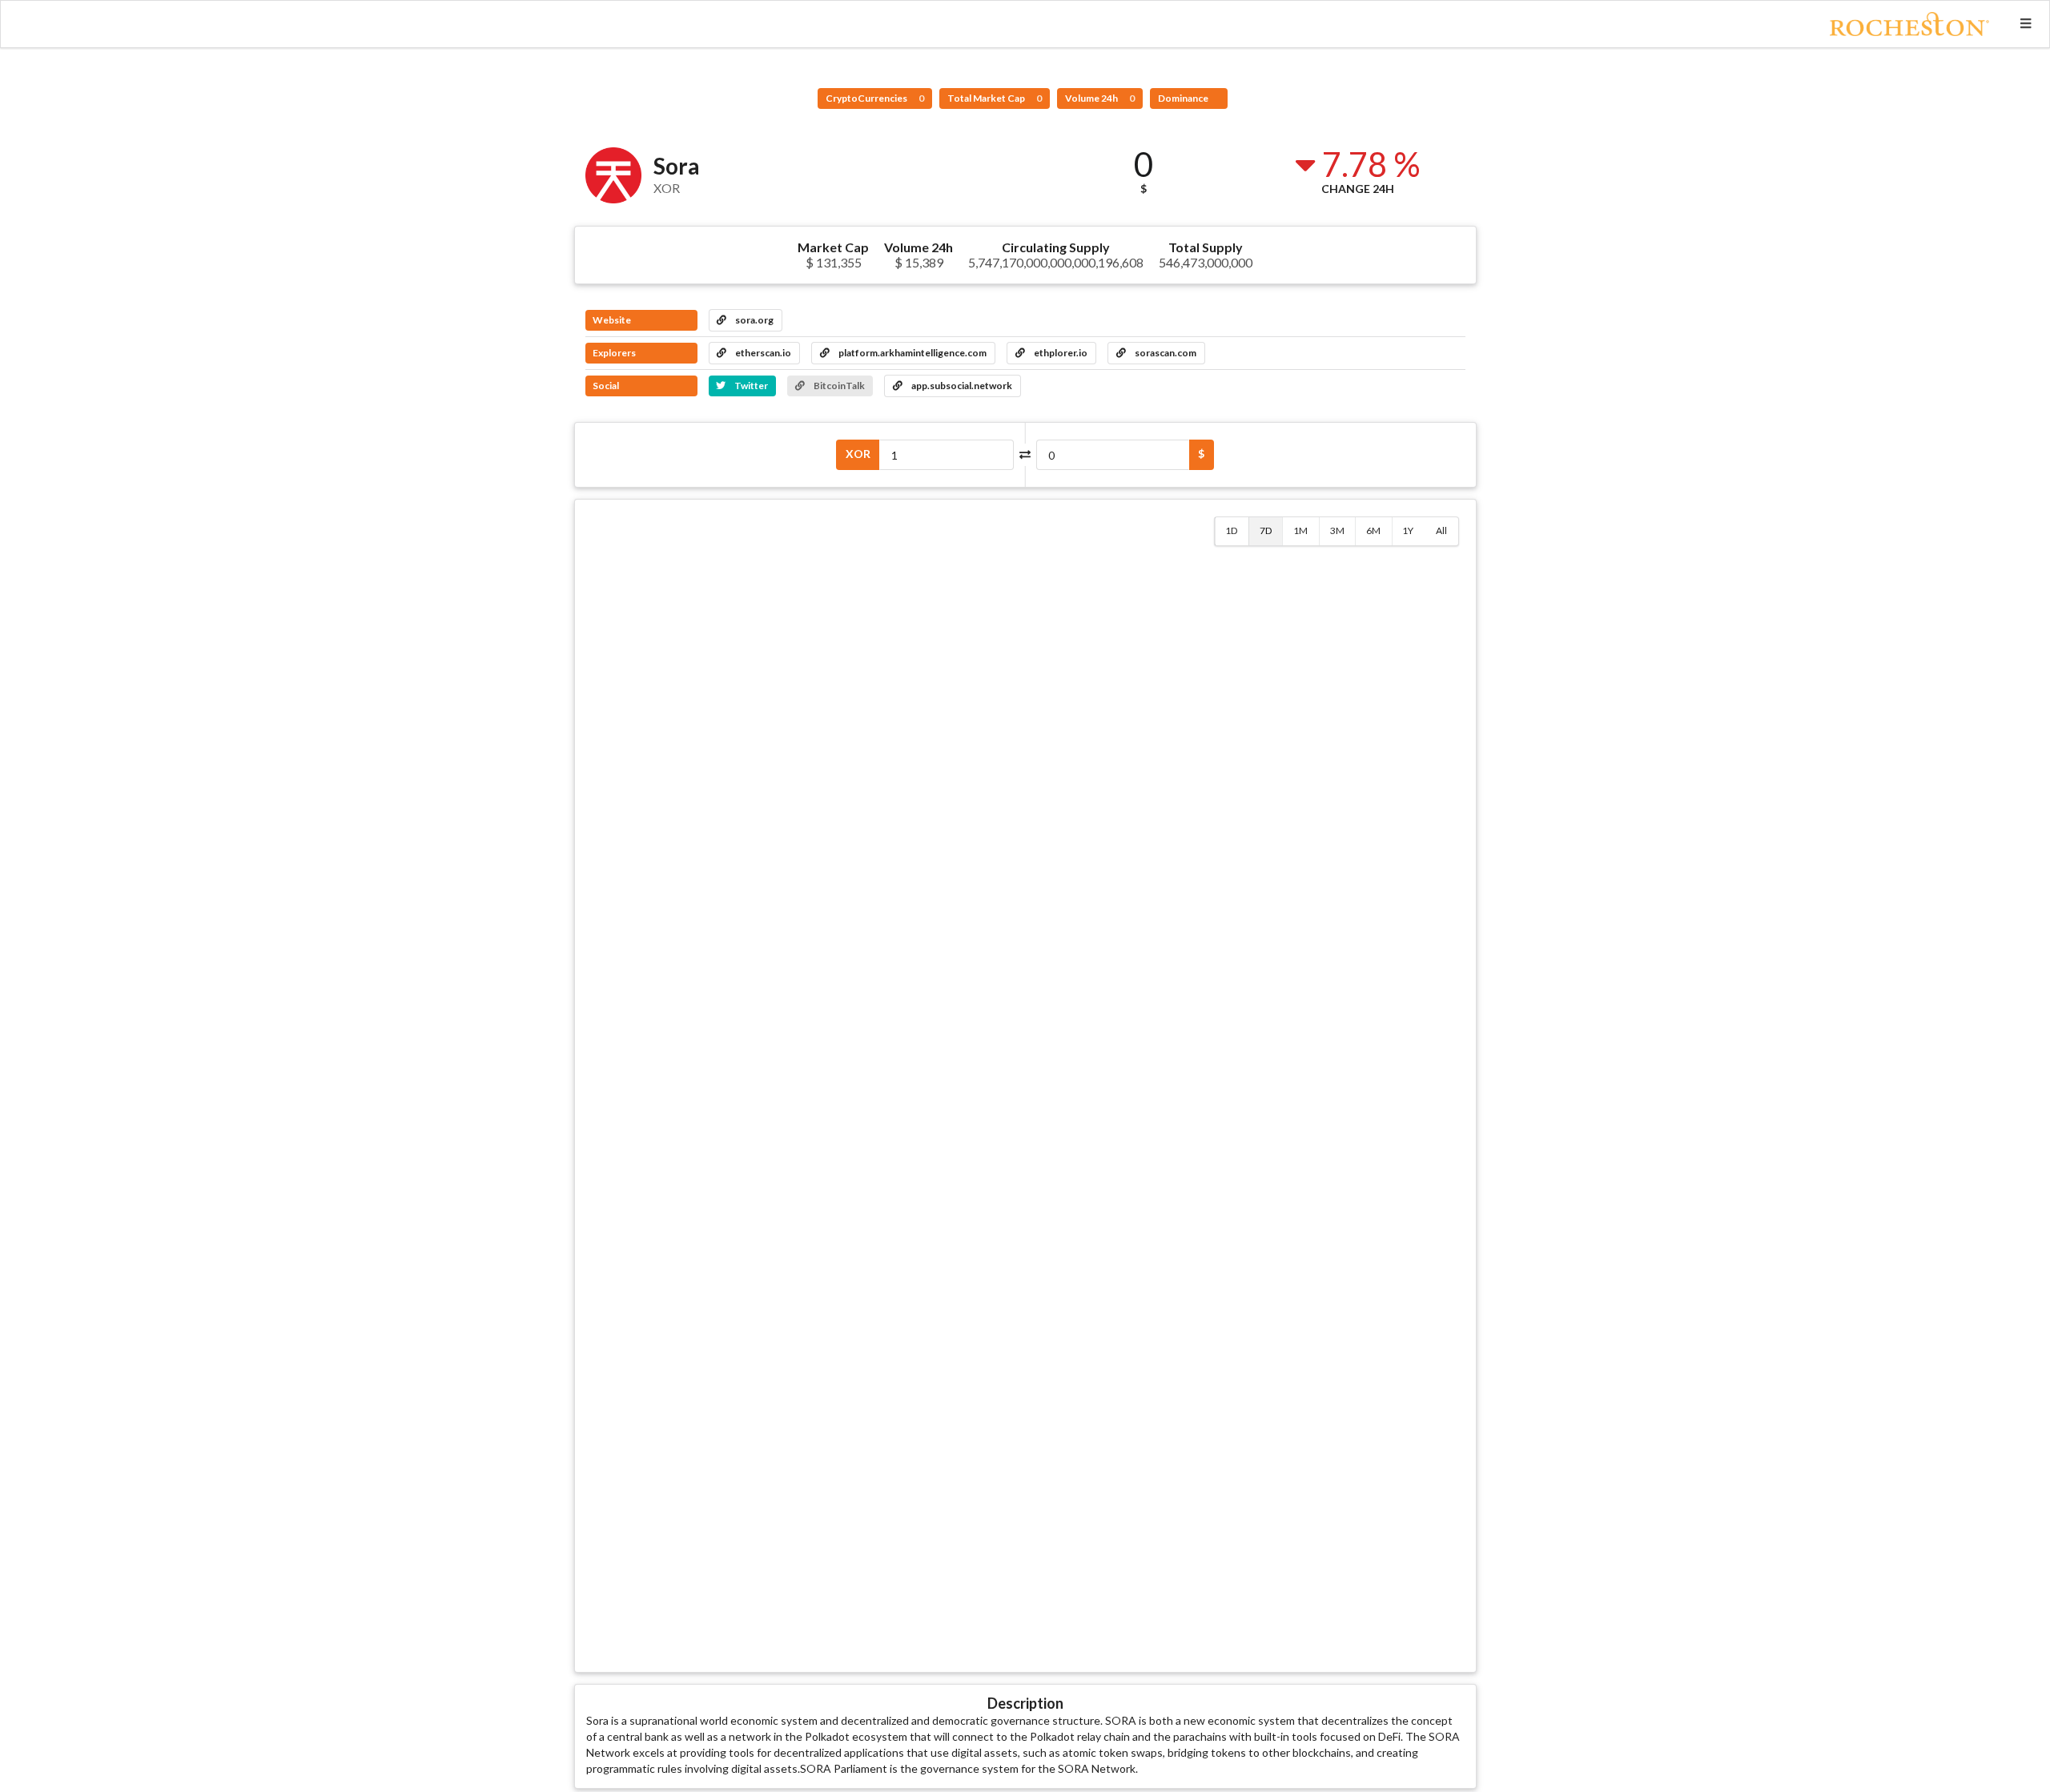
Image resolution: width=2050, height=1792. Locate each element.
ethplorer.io (1060, 353)
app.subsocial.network (961, 386)
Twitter (750, 386)
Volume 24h (1100, 98)
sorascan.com (1165, 353)
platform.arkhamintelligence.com (912, 353)
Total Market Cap (995, 98)
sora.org (754, 320)
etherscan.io (762, 353)
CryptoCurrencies (875, 98)
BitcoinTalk (838, 386)
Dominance (1184, 98)
